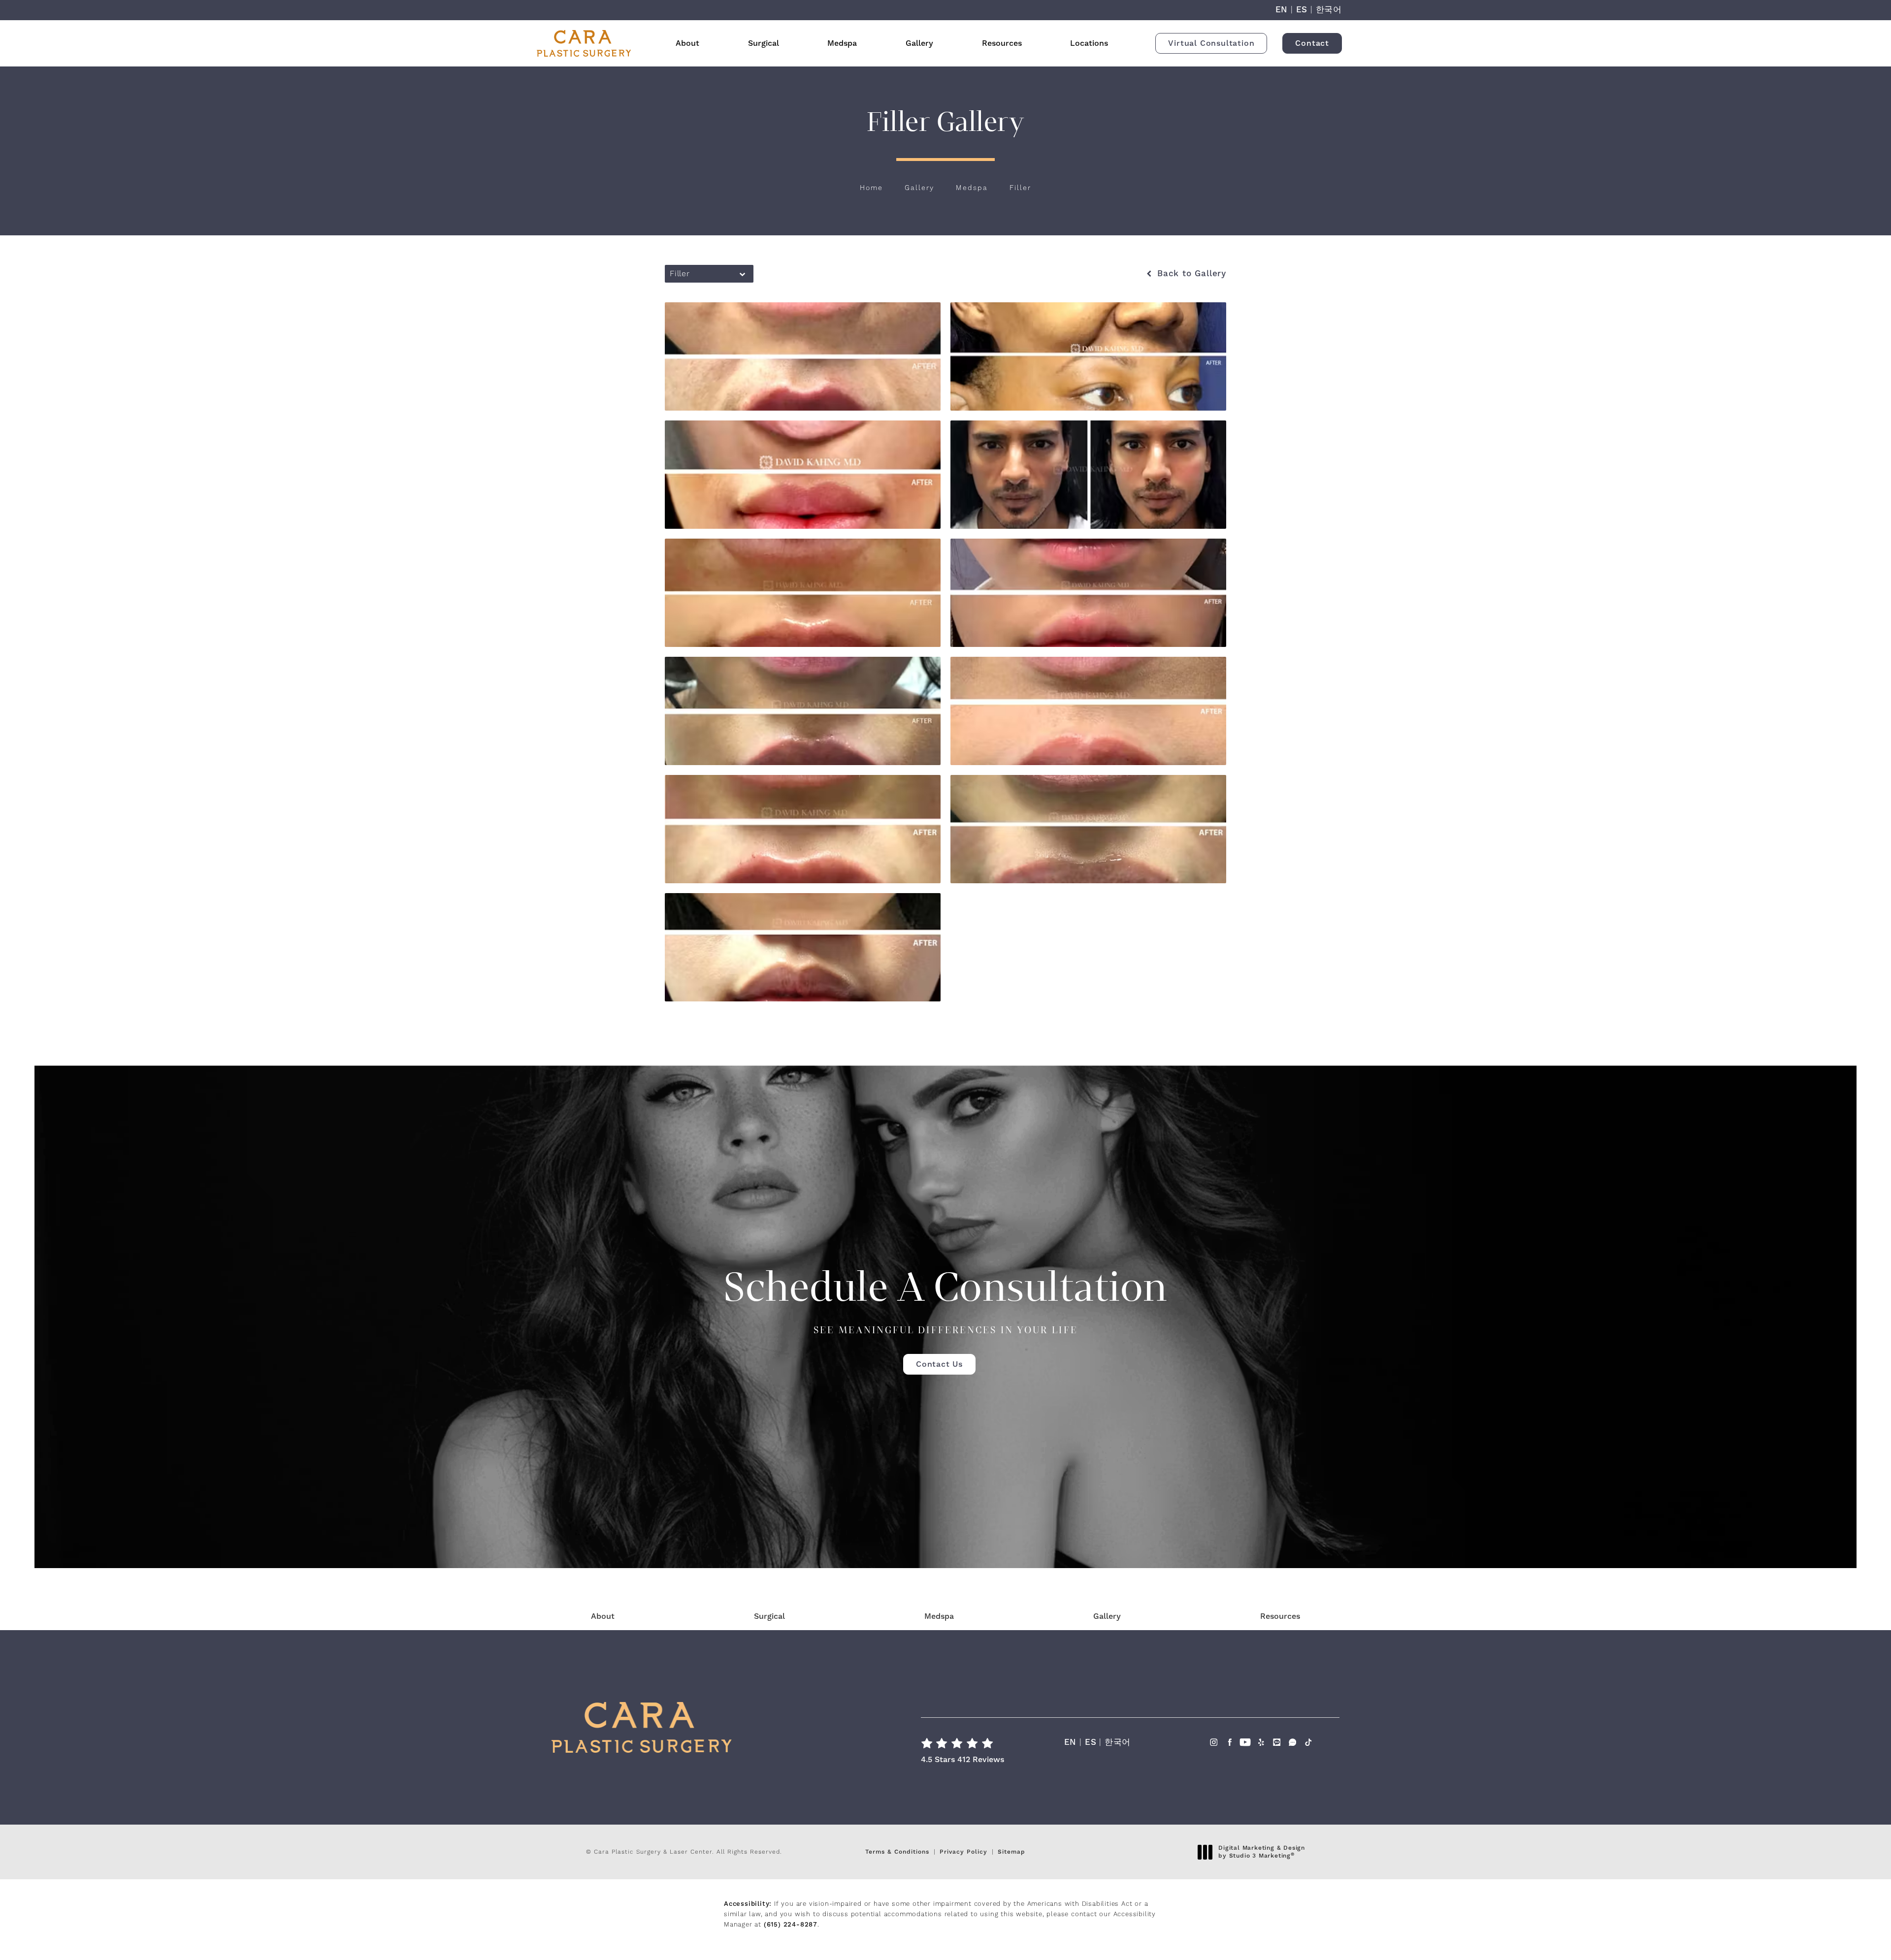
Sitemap (1011, 1852)
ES (1302, 10)
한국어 (1329, 10)
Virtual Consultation (1211, 43)
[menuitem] (1214, 1752)
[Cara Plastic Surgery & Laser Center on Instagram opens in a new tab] (1214, 1745)
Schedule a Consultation (945, 1299)
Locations (1089, 43)
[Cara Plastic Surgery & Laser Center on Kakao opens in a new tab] (1277, 1745)
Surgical (764, 43)
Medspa (842, 43)
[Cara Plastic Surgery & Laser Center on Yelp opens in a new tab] (1261, 1745)
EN (1282, 10)
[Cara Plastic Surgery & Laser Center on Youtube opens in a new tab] (1245, 1745)
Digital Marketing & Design (1261, 1852)
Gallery (919, 43)
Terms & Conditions (897, 1852)
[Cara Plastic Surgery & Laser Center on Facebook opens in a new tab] (1229, 1745)
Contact (1312, 43)
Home (871, 188)
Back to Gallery (1190, 274)
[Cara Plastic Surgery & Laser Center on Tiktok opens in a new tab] (1308, 1745)
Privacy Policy (963, 1852)
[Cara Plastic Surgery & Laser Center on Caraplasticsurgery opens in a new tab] (1292, 1745)
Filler (1020, 188)
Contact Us (939, 1364)
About (687, 43)
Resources (1002, 43)
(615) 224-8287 (791, 1925)
